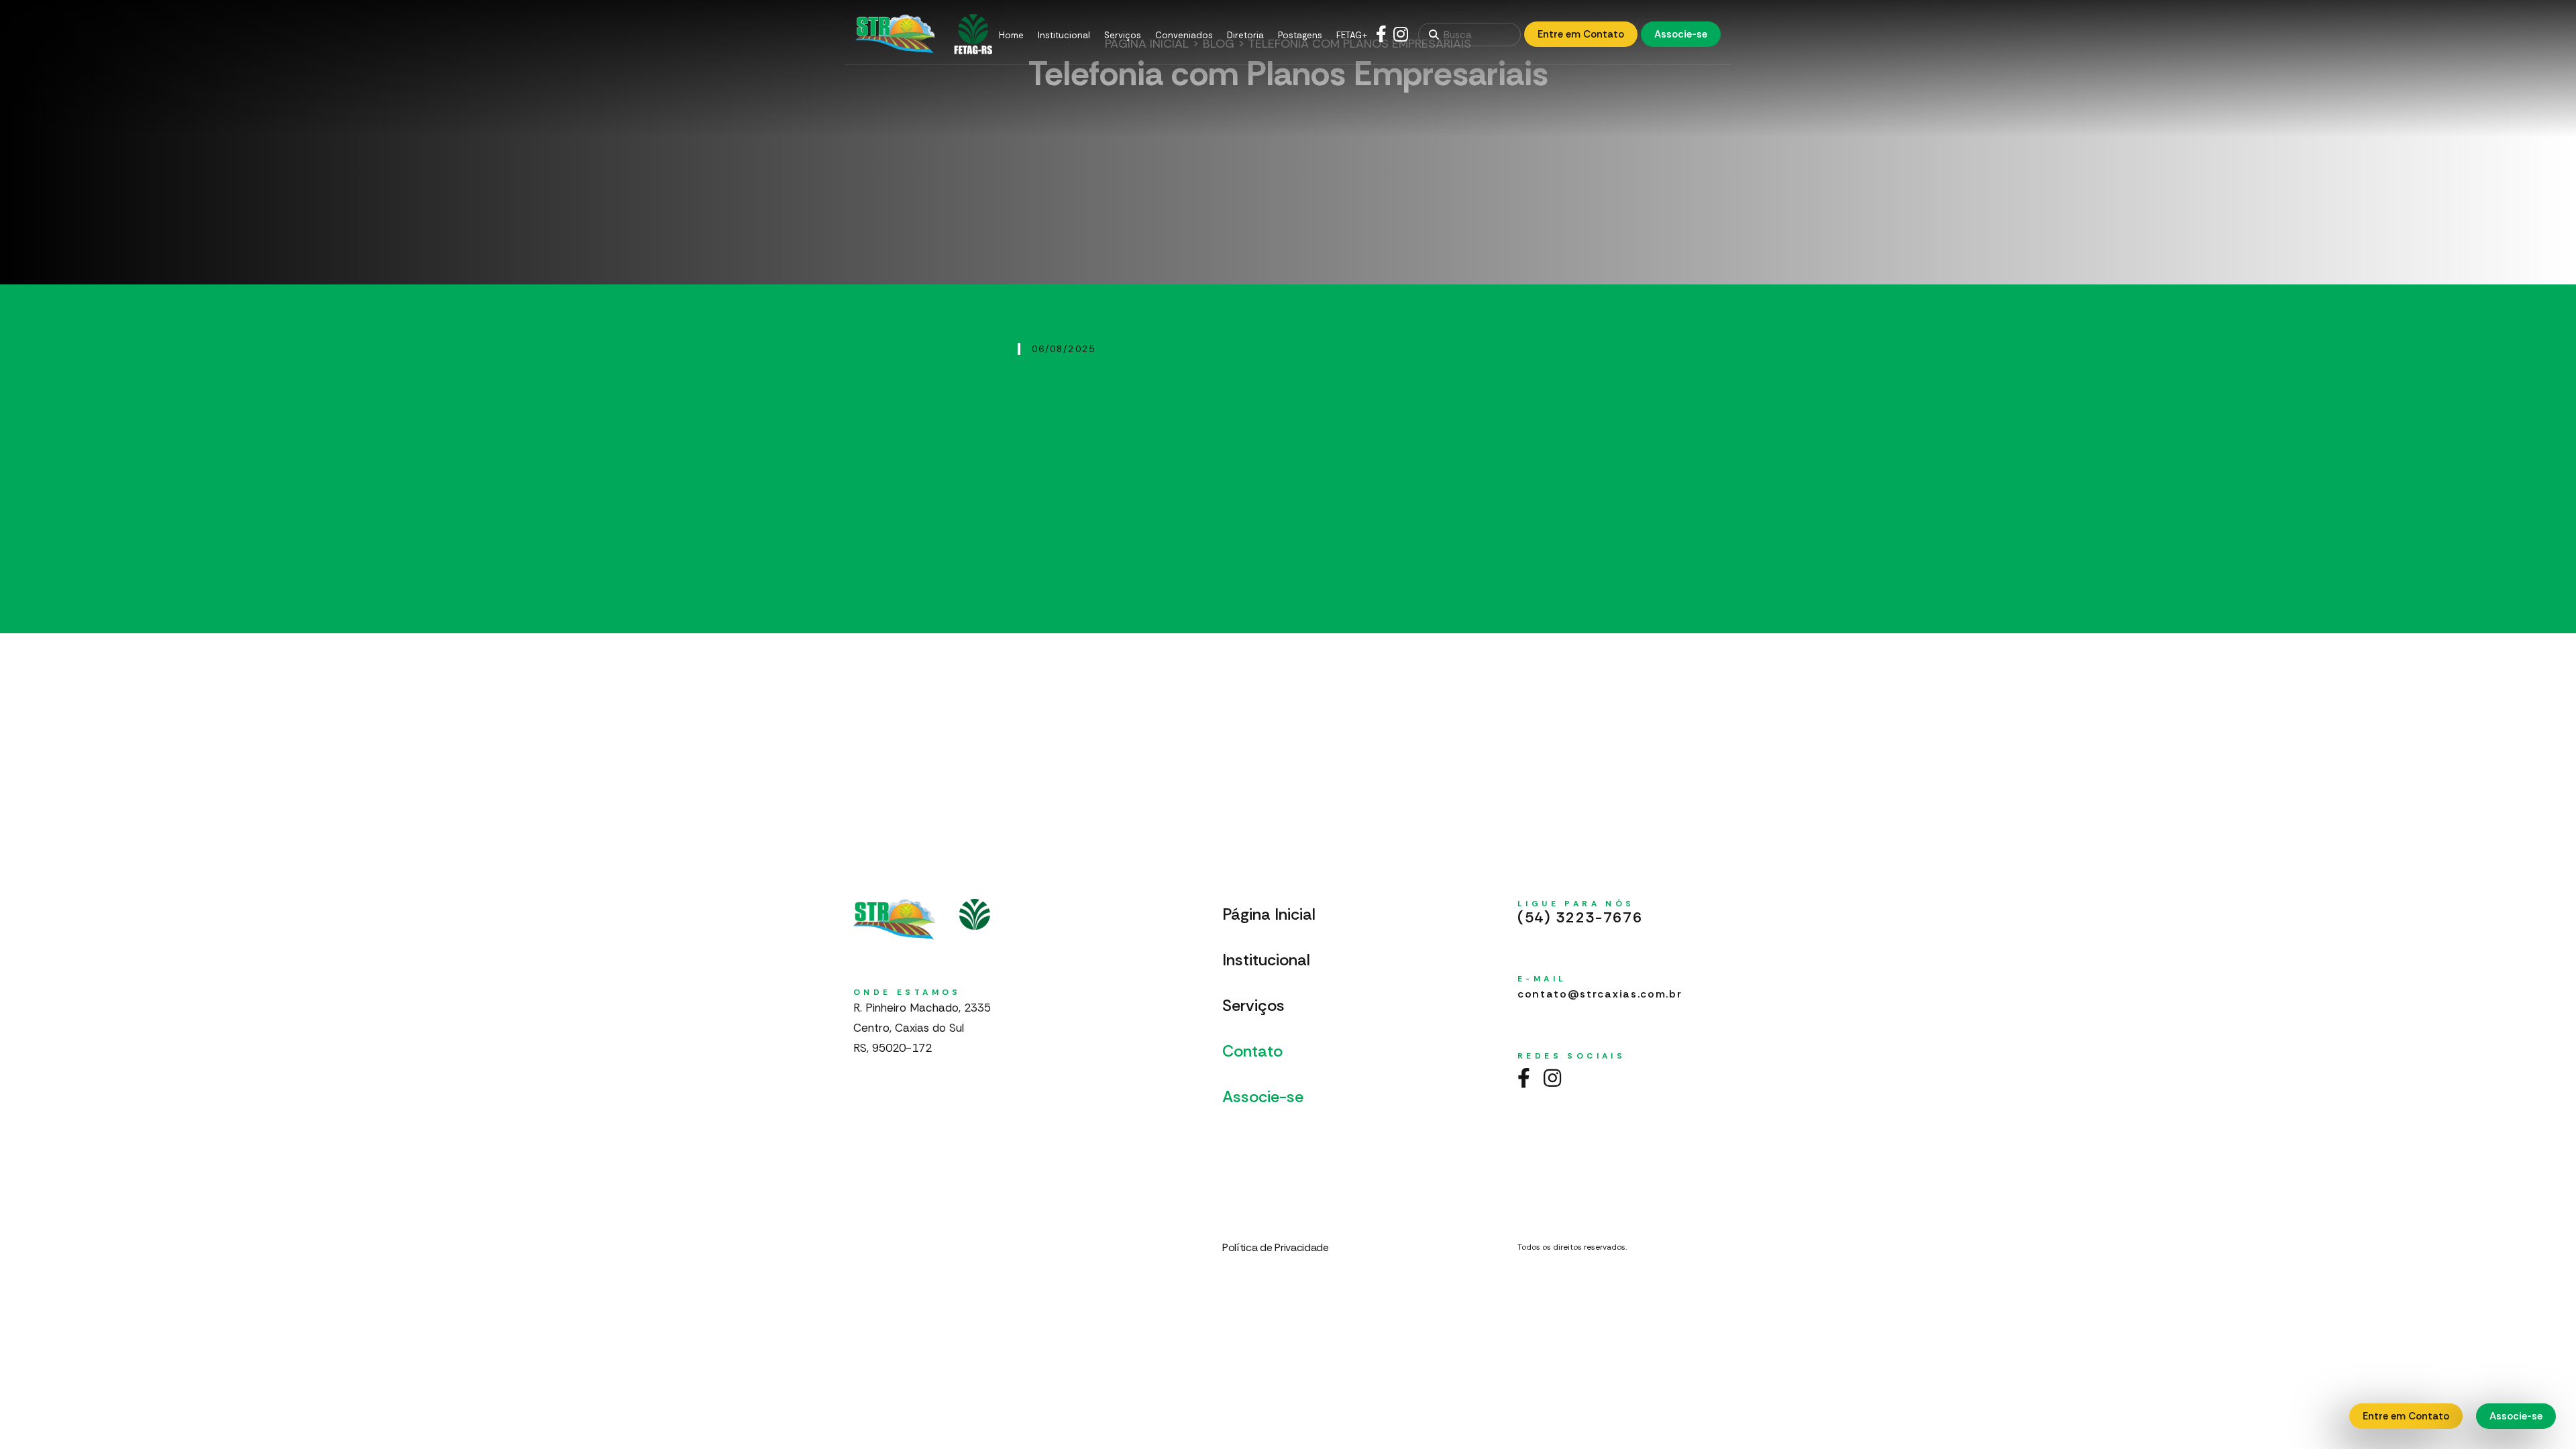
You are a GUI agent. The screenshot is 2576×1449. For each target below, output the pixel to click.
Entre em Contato (1581, 34)
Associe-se (1681, 34)
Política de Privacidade (1276, 1247)
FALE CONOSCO (1293, 1137)
